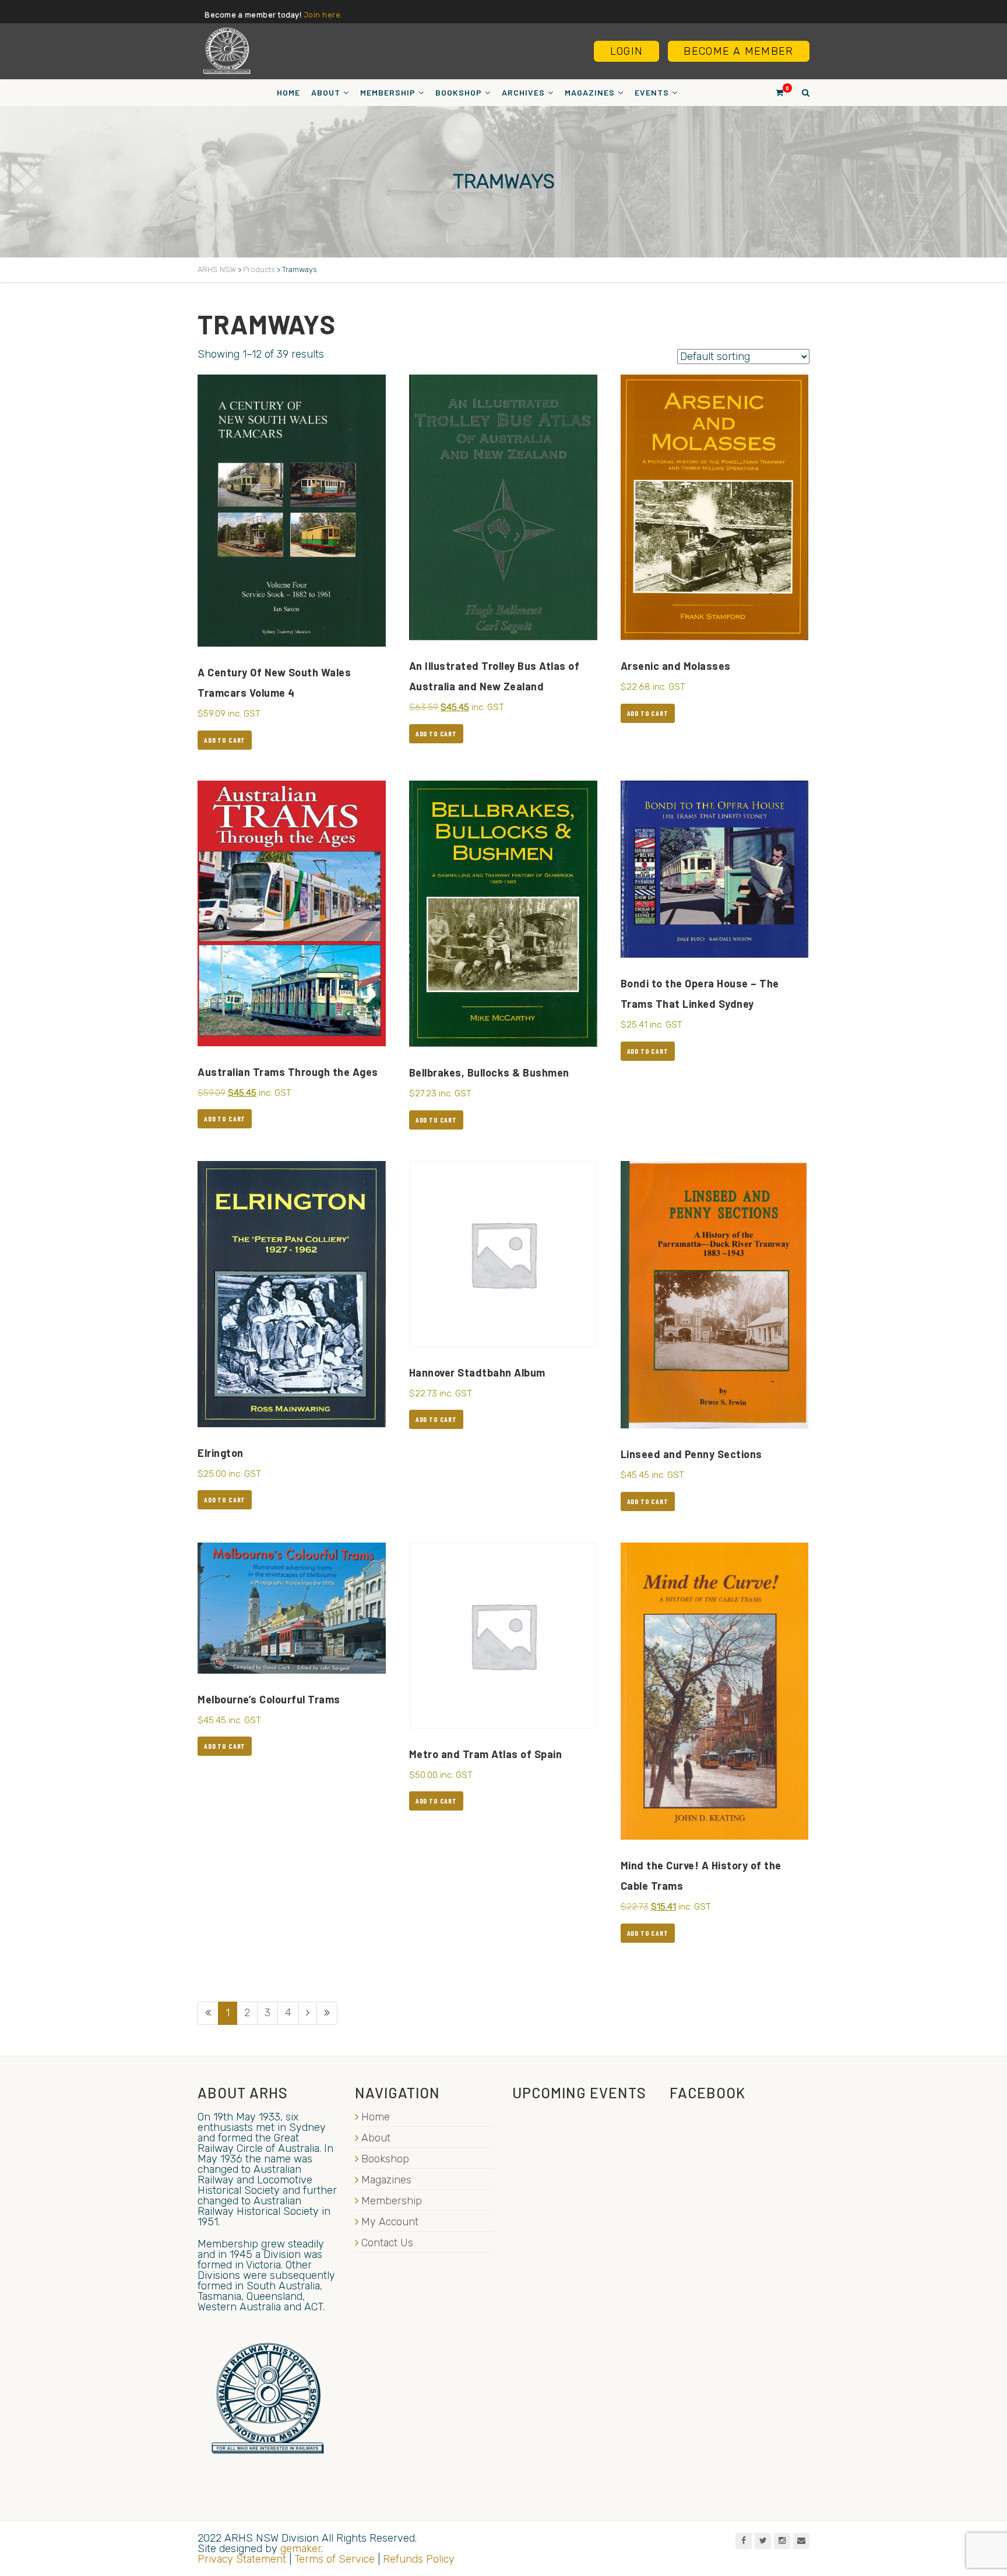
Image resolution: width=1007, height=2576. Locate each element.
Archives (523, 92)
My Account (390, 2222)
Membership (388, 92)
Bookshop (459, 92)
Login (626, 51)
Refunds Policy (419, 2559)
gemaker (301, 2549)
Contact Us (387, 2243)
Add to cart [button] (225, 740)
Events (652, 92)
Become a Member (738, 51)
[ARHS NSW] (227, 51)
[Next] (308, 2013)
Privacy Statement (242, 2559)
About (326, 92)
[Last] (327, 2013)
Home (288, 92)
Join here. (323, 15)
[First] (208, 2013)
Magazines (590, 92)
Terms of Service (335, 2559)
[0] (774, 92)
